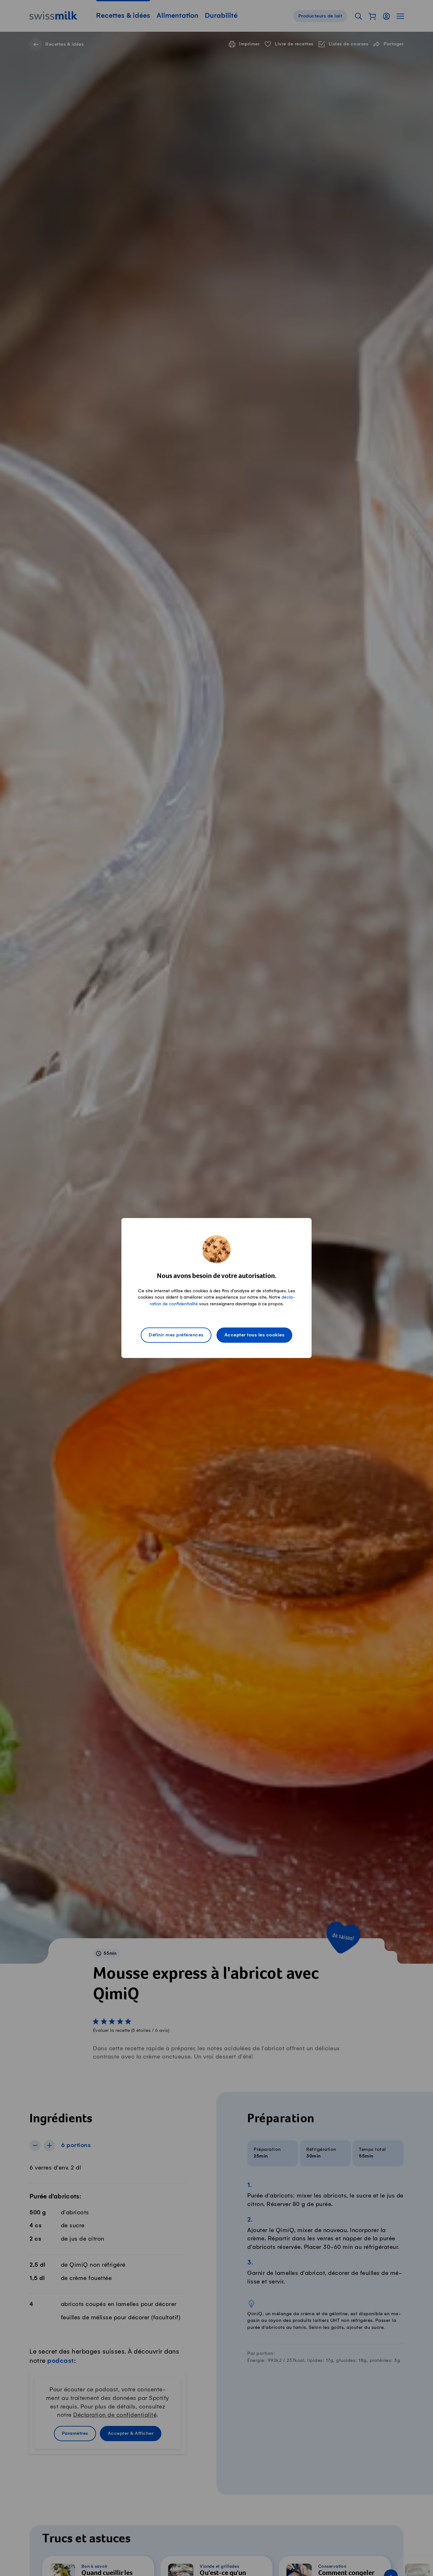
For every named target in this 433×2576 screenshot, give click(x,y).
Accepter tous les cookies (255, 1335)
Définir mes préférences (176, 1335)
